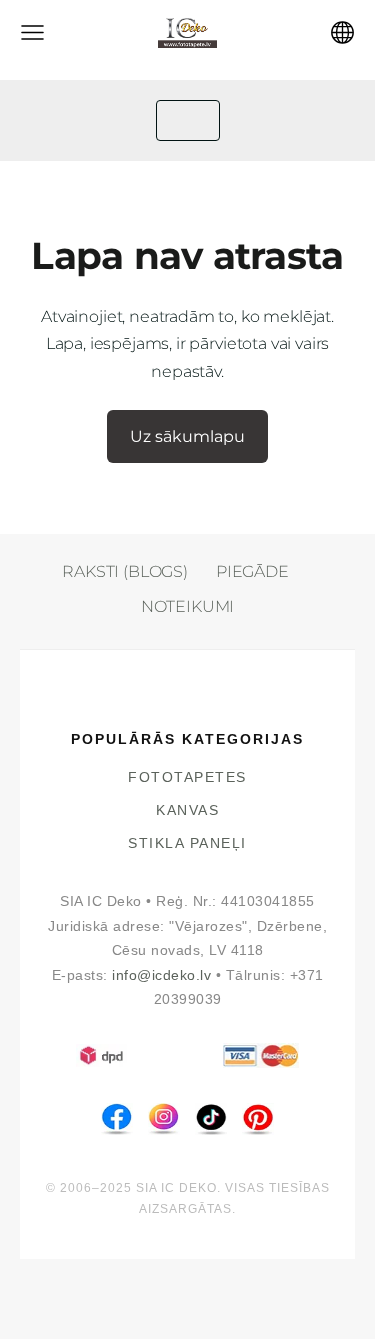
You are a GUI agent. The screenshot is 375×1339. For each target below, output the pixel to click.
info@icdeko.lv (161, 975)
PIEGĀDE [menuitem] (252, 571)
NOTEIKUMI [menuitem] (188, 606)
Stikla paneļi (187, 843)
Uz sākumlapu (187, 436)
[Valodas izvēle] (342, 32)
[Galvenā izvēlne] (32, 32)
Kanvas (187, 810)
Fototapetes (187, 777)
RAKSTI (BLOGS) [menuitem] (125, 571)
